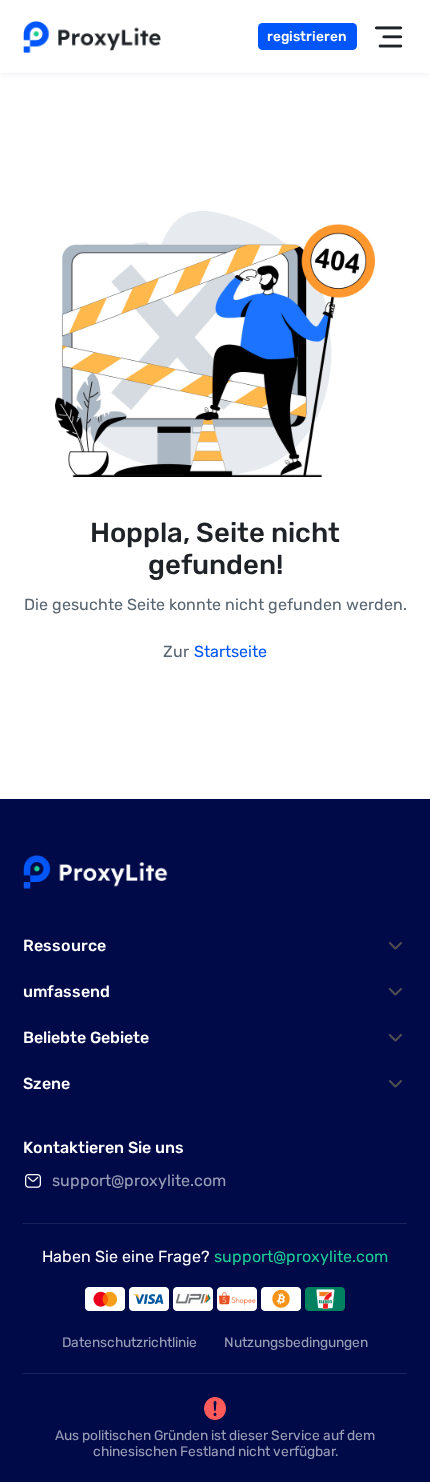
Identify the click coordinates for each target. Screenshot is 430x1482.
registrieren (307, 36)
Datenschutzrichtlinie (129, 1342)
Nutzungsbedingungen (296, 1342)
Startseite (230, 651)
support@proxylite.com (301, 1256)
